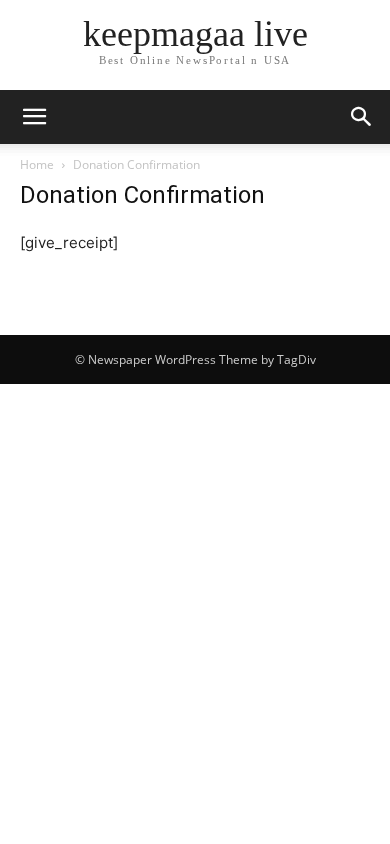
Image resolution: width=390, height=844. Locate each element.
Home (37, 164)
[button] (34, 117)
